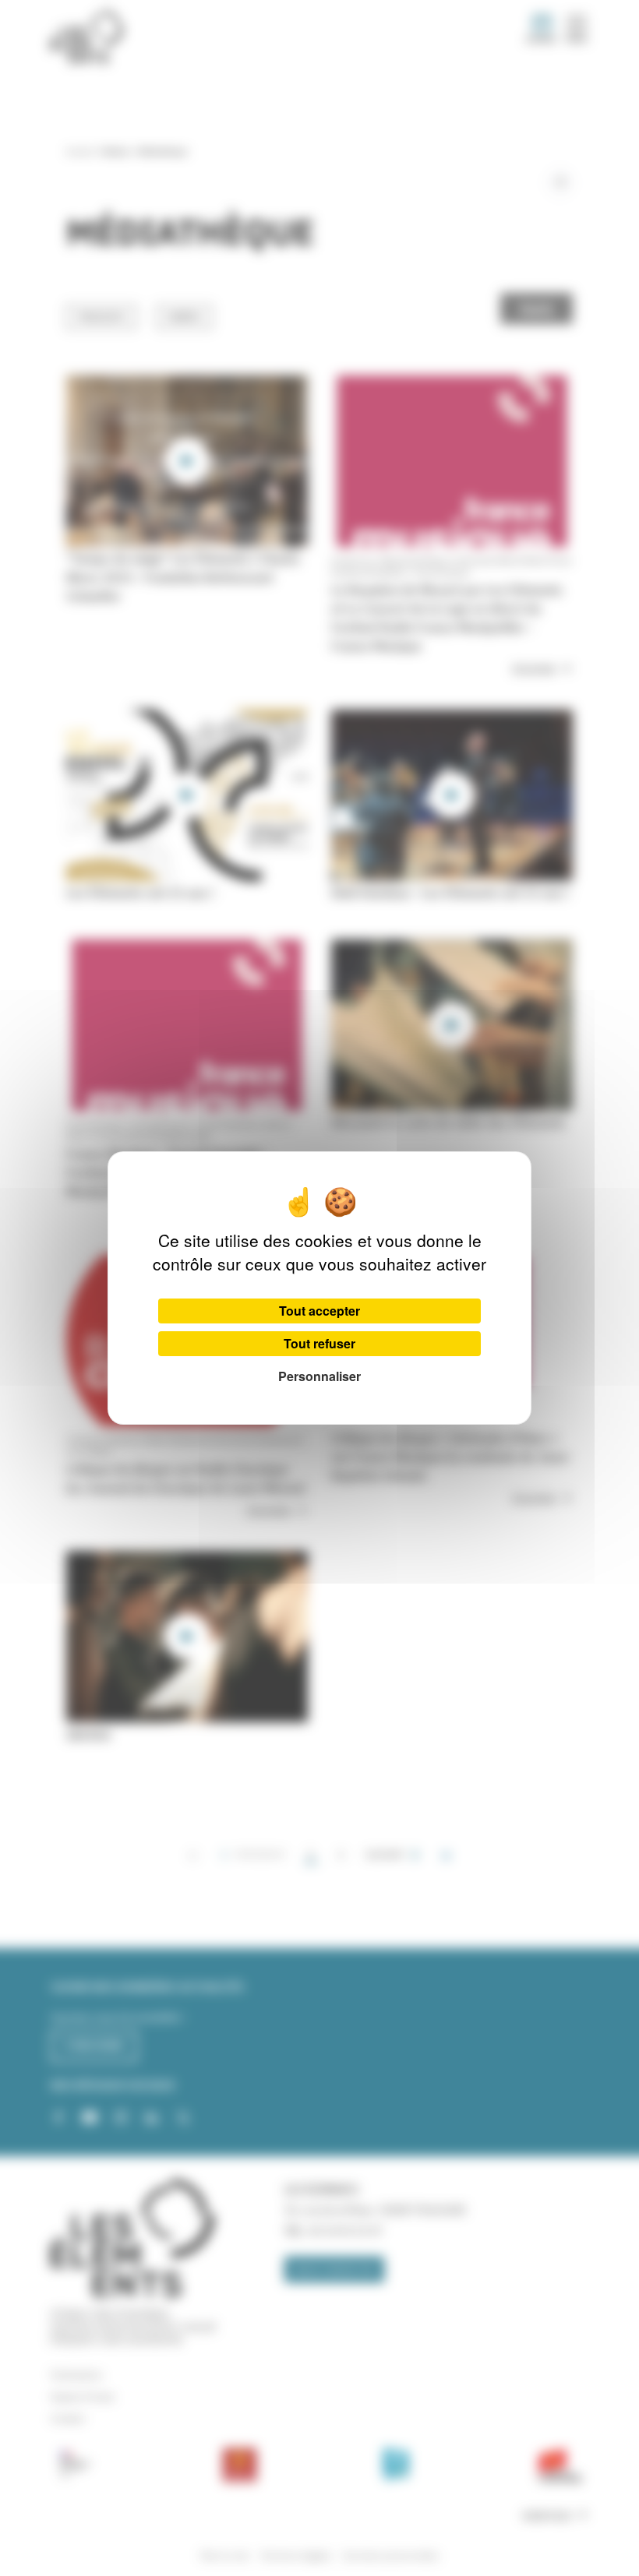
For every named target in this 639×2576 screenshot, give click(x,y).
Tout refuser (319, 1343)
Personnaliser (319, 1376)
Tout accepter (319, 1311)
